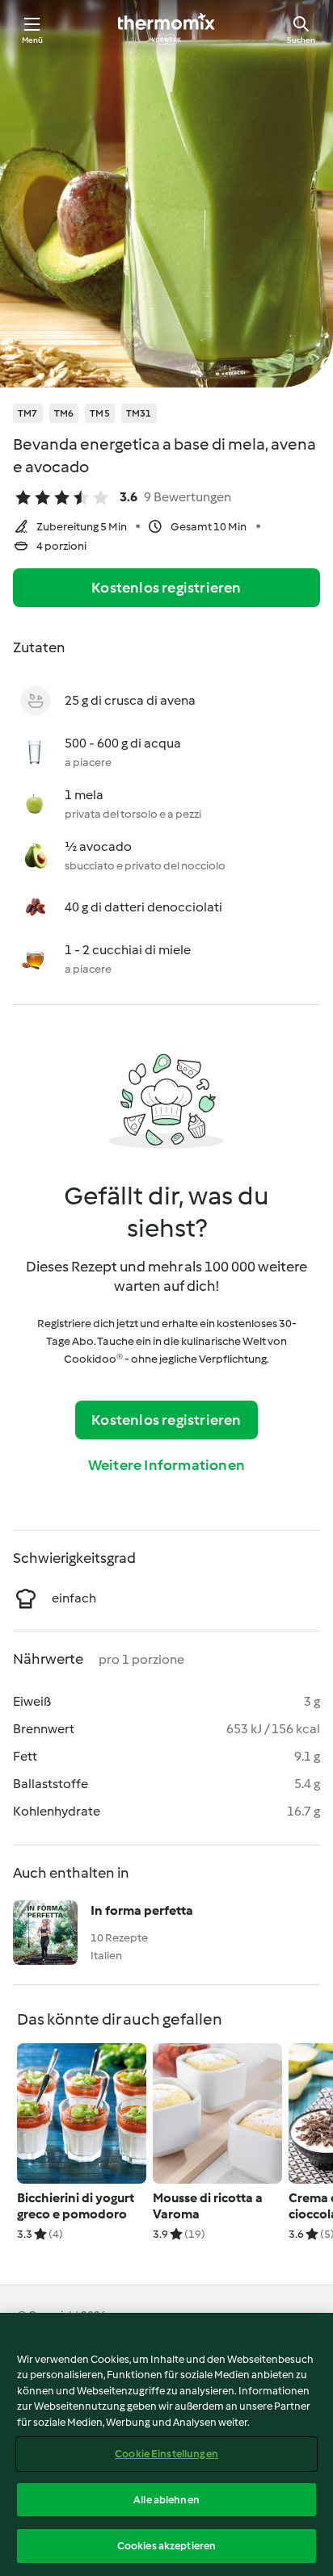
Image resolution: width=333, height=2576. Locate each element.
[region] (166, 2444)
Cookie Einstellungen (166, 2454)
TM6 (64, 413)
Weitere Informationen (166, 1465)
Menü (33, 40)
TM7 (28, 413)
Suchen (301, 40)
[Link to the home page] (166, 29)
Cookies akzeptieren (166, 2546)
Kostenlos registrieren (166, 588)
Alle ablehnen (166, 2500)
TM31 (139, 413)
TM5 (100, 413)
